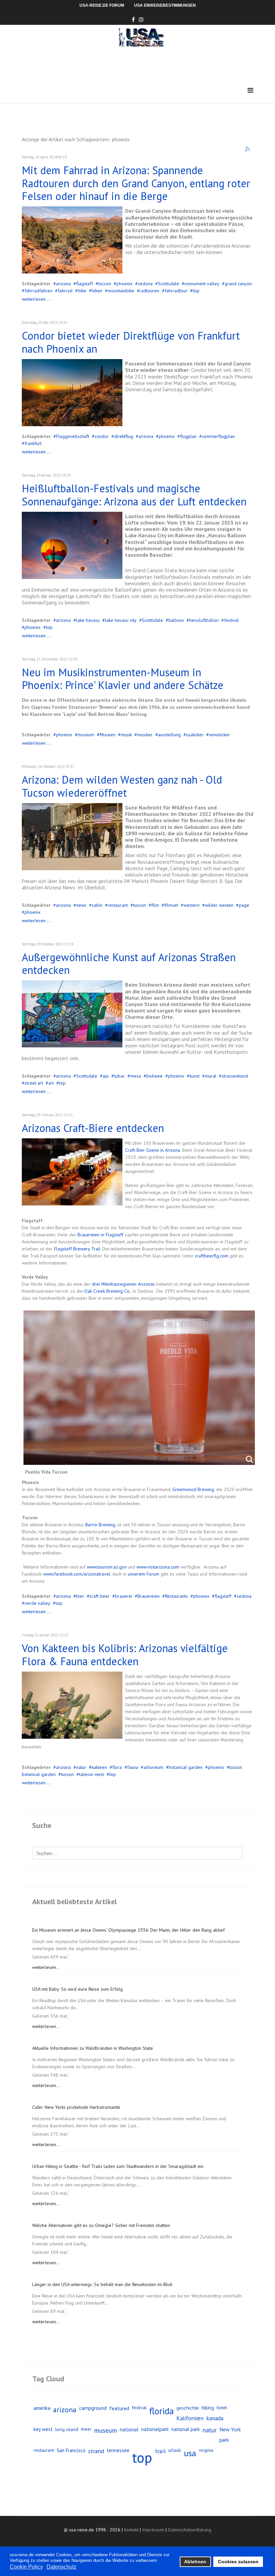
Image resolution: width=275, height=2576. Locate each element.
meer (86, 2429)
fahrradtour (176, 291)
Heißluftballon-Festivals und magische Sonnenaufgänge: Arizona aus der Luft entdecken (134, 495)
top (196, 291)
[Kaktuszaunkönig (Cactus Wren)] (72, 1705)
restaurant (118, 905)
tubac (119, 1076)
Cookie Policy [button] (26, 2567)
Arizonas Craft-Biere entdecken (93, 1128)
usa (190, 2453)
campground (93, 2408)
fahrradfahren (38, 291)
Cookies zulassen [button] (238, 2562)
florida (161, 2411)
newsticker (219, 735)
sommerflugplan (218, 436)
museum (86, 735)
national (129, 2429)
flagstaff (85, 284)
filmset (171, 905)
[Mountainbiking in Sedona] (72, 240)
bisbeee (154, 1076)
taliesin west (92, 1774)
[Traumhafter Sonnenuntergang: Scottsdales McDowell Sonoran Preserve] (72, 393)
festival (231, 620)
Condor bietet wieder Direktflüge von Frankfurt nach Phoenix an (131, 342)
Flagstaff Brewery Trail (77, 1249)
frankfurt (33, 443)
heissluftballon (204, 620)
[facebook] (133, 19)
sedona (145, 284)
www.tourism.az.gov (107, 1567)
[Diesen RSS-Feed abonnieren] (248, 149)
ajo (106, 1076)
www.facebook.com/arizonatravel (77, 1574)
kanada (215, 2418)
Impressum (153, 2530)
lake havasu (88, 620)
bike (82, 291)
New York (230, 2429)
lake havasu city (121, 620)
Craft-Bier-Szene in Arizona (153, 1150)
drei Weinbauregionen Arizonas (123, 1284)
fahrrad (65, 291)
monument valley (202, 284)
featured (119, 2408)
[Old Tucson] (72, 837)
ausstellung (169, 735)
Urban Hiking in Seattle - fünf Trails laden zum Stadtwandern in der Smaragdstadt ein (118, 2166)
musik (126, 735)
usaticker (195, 735)
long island (67, 2429)
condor (102, 436)
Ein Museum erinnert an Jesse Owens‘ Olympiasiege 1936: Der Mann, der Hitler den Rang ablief (128, 1930)
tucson (105, 284)
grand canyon (238, 284)
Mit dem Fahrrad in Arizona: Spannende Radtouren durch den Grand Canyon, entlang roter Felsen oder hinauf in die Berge (136, 183)
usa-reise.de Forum (102, 5)
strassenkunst (235, 1076)
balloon (176, 620)
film (155, 905)
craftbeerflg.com (212, 1256)
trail (160, 2451)
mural (211, 1076)
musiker (145, 735)
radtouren (149, 291)
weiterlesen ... (36, 299)
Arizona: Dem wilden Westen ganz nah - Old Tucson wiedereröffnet (122, 786)
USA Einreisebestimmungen (165, 5)
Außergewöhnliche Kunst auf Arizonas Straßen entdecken (129, 963)
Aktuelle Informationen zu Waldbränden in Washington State (93, 2048)
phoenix (124, 284)
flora (117, 1767)
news (81, 905)
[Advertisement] (144, 65)
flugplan (188, 436)
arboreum (153, 1767)
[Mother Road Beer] (72, 1172)
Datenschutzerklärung (190, 2530)
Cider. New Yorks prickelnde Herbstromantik (76, 2107)
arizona (63, 284)
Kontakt (131, 2530)
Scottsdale (169, 284)
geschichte (188, 2408)
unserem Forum (144, 1574)
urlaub (175, 2450)
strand (96, 2451)
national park (186, 2429)
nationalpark (155, 2429)
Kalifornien (190, 2418)
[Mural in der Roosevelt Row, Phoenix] (72, 1014)
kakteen (99, 1767)
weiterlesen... (46, 1967)
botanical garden (186, 1767)
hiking (208, 2408)
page (244, 905)
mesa (135, 1076)
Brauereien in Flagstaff (100, 1235)
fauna (133, 1767)
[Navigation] (250, 90)
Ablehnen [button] (195, 2562)
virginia (206, 2450)
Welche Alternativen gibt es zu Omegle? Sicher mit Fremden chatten (101, 2225)
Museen (107, 735)
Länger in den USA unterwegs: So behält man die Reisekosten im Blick (102, 2284)
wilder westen (219, 905)
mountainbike (121, 291)
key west (43, 2429)
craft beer (100, 1596)
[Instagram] (141, 19)
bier (80, 1596)
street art (34, 1083)
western (191, 905)
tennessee (118, 2450)
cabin (97, 905)
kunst (195, 1076)
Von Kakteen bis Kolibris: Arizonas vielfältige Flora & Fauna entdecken (125, 1654)
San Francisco (71, 2450)
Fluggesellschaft (73, 436)
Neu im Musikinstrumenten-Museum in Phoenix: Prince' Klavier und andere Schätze (123, 679)
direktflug (124, 436)
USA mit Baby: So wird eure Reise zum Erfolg (77, 1989)
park (224, 2440)
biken (97, 291)
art (51, 1083)
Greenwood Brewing (193, 1489)
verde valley (37, 1603)
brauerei (124, 1596)
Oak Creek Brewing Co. (107, 1291)
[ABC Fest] (72, 545)
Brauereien (149, 1596)
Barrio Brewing (100, 1525)
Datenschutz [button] (62, 2567)
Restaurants (176, 1596)
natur (81, 1767)
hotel (222, 2408)
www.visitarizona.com (158, 1567)
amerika (42, 2408)
